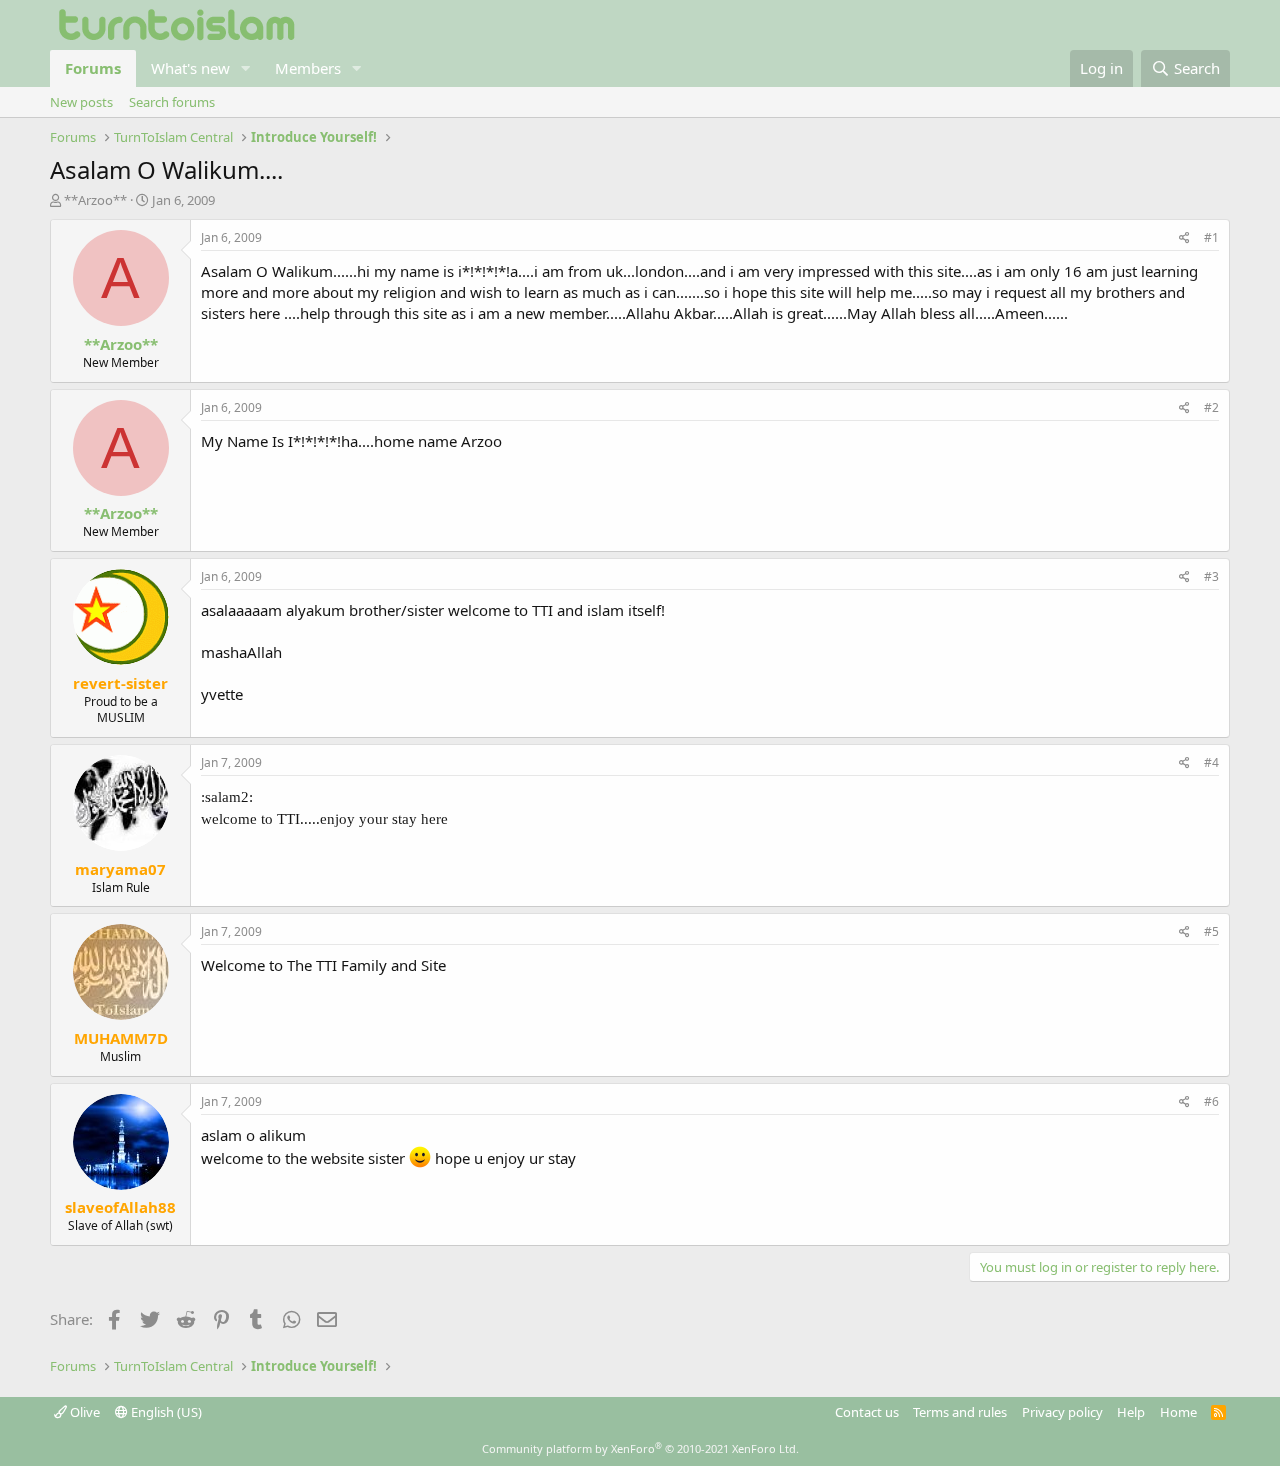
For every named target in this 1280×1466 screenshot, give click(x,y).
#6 (1211, 1101)
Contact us (867, 1412)
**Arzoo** (95, 200)
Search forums (172, 102)
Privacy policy (1062, 1412)
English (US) (165, 1412)
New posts (81, 102)
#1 (1211, 237)
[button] (246, 68)
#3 (1211, 576)
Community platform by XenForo (640, 1448)
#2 (1211, 407)
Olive (83, 1412)
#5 (1211, 931)
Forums (93, 68)
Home (1178, 1412)
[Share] (1184, 238)
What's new (190, 68)
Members (308, 68)
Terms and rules (960, 1412)
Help (1131, 1412)
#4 (1211, 762)
